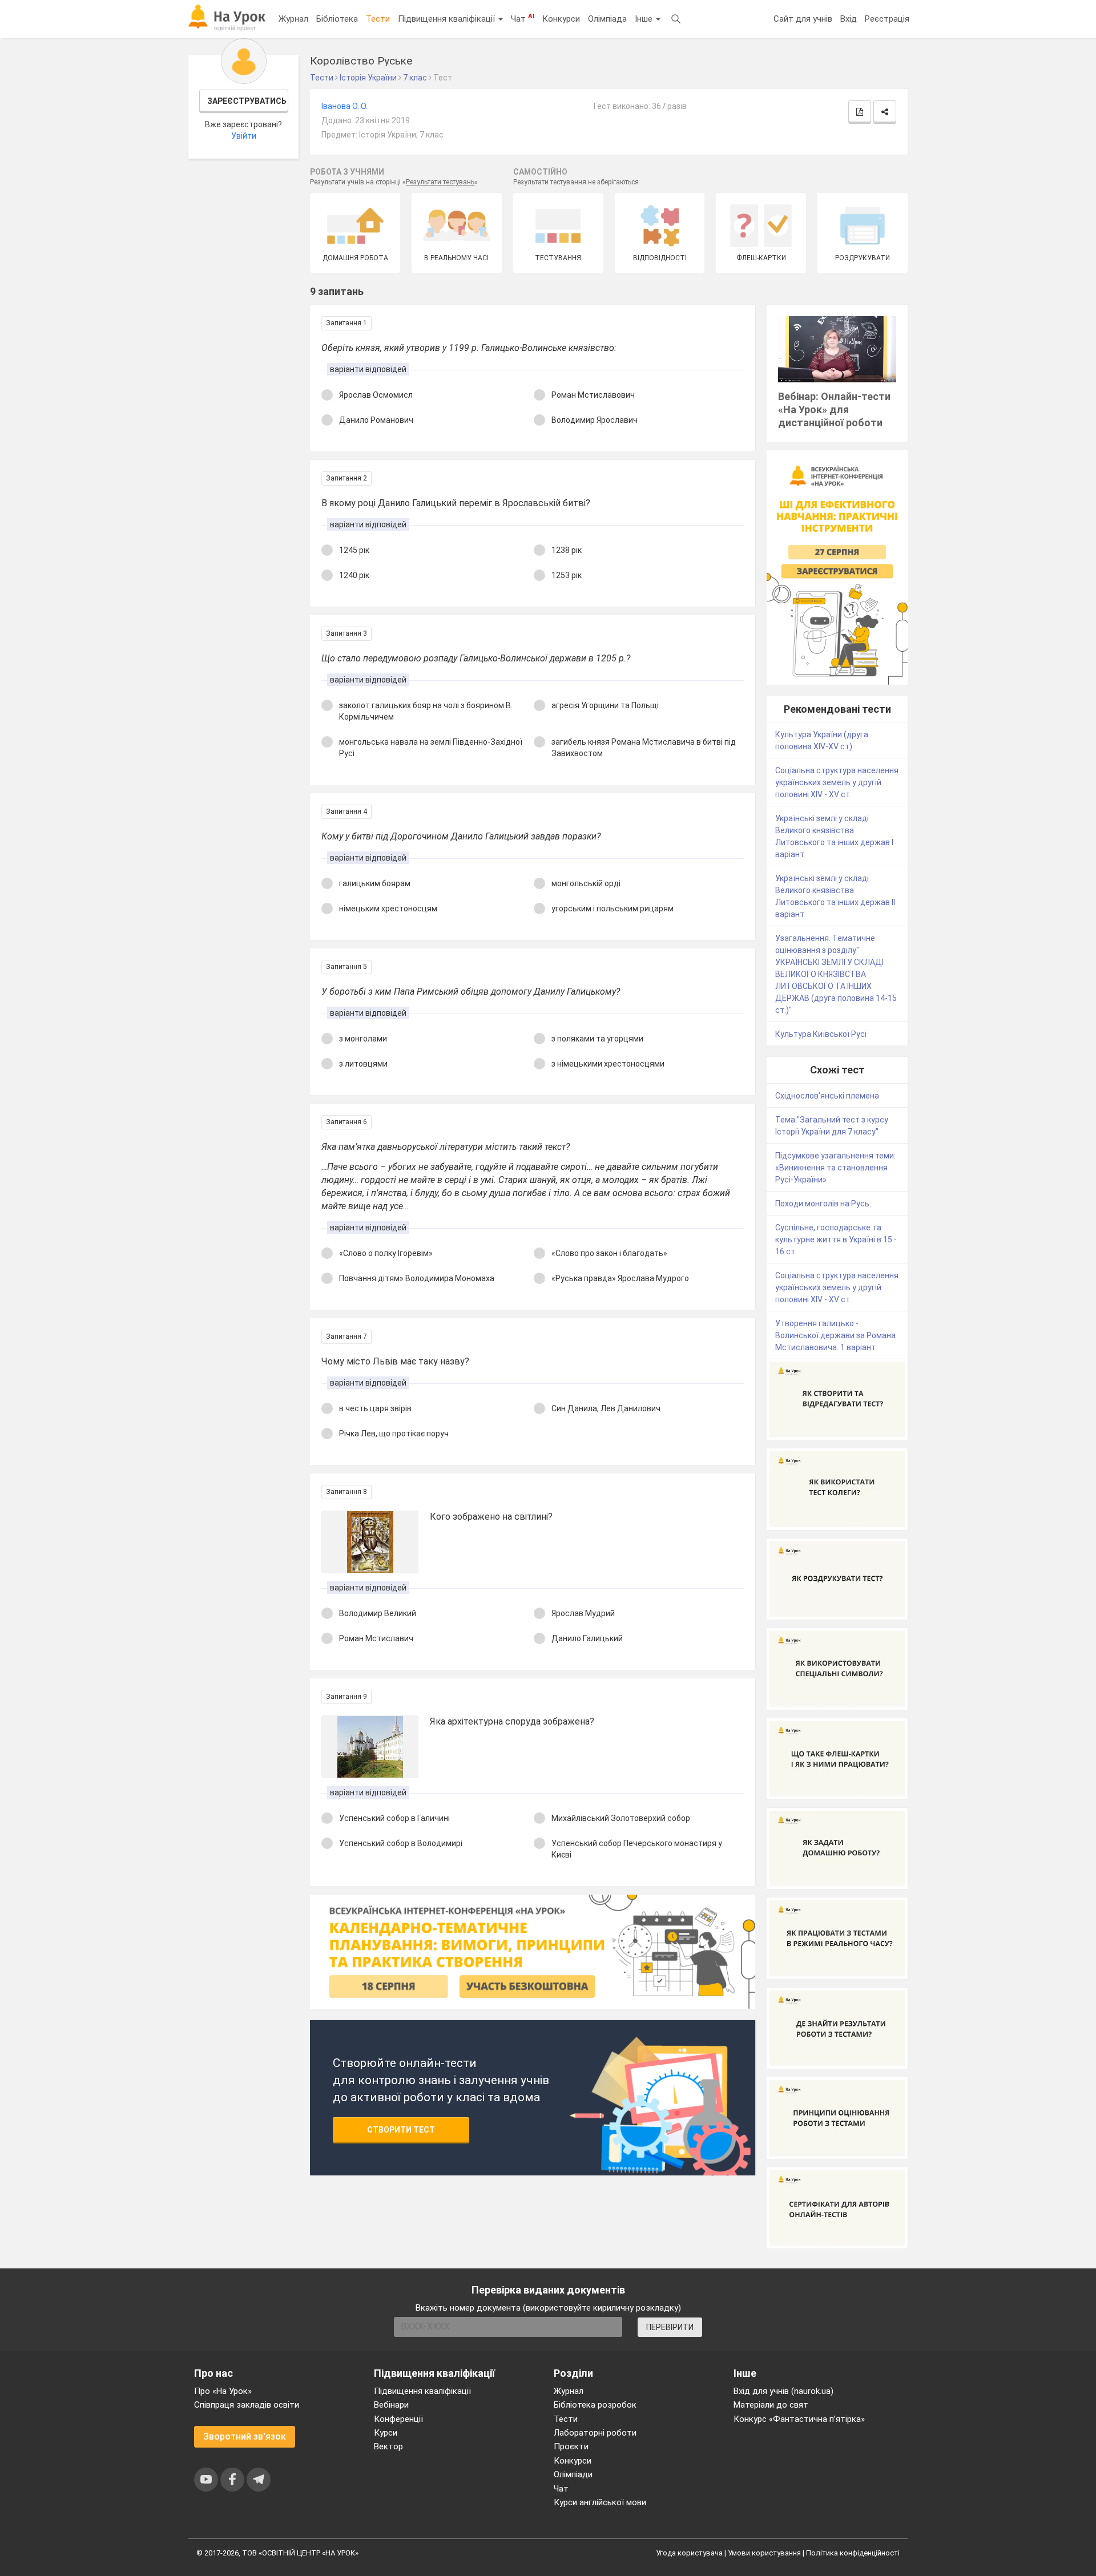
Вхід (849, 19)
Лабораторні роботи (595, 2433)
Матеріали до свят (771, 2405)
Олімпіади (573, 2474)
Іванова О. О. (344, 106)
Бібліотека (337, 19)
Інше (645, 19)
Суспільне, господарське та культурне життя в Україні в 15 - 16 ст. (836, 1239)
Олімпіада (607, 19)
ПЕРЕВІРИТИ (670, 2327)
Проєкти (571, 2446)
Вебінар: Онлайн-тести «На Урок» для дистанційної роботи (834, 409)
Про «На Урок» (223, 2391)
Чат (523, 18)
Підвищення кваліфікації (448, 19)
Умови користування (764, 2553)
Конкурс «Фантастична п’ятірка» (799, 2419)
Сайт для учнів (803, 19)
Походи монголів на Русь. (823, 1204)
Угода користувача (689, 2553)
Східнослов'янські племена (827, 1096)
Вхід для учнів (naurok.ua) (783, 2391)
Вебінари (391, 2405)
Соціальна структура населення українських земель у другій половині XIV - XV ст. (837, 782)
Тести (378, 19)
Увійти (244, 136)
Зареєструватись (247, 101)
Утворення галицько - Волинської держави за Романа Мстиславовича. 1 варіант (835, 1335)
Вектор (388, 2446)
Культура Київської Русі (821, 1034)
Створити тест (401, 2130)
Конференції (398, 2419)
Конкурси (561, 19)
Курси (386, 2433)
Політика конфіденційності (853, 2553)
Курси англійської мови (600, 2502)
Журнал (293, 19)
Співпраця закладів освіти (247, 2405)
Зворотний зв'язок (245, 2436)
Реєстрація (887, 19)
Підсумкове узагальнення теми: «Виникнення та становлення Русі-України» (835, 1168)
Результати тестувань (440, 182)
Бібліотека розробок (595, 2405)
